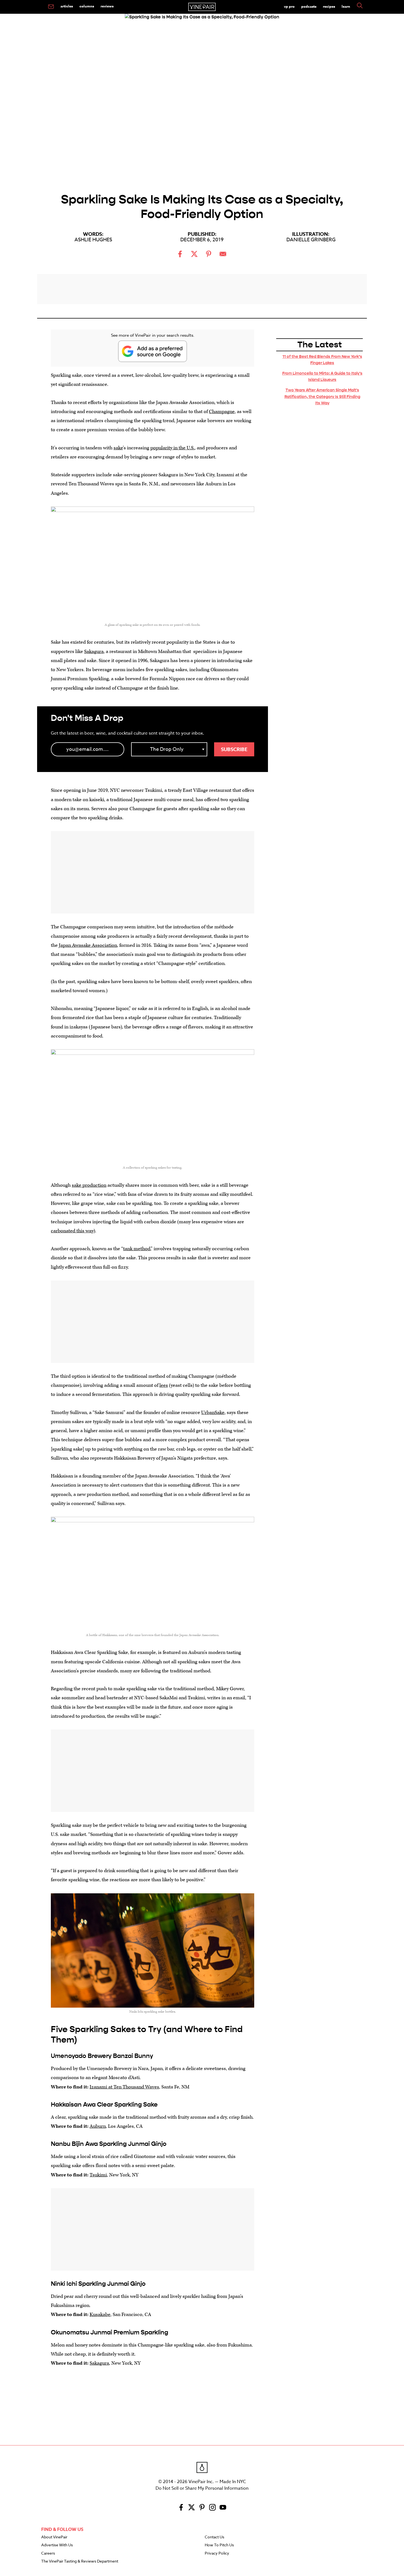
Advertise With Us (57, 2545)
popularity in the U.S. (172, 448)
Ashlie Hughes (93, 240)
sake (118, 448)
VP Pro (289, 6)
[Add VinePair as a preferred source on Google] (153, 351)
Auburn (98, 2126)
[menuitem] (51, 7)
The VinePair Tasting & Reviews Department (80, 2561)
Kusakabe (100, 2314)
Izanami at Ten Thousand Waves (124, 2087)
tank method (137, 1249)
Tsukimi (98, 2175)
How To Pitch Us (219, 2545)
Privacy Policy (217, 2553)
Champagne (222, 412)
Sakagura (94, 651)
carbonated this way (72, 1231)
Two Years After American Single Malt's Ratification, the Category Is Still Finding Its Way (322, 396)
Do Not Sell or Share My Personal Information (202, 2488)
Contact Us (215, 2537)
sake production (89, 1185)
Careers (48, 2553)
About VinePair (54, 2537)
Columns (87, 6)
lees (164, 1385)
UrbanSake (213, 1412)
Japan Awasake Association (88, 945)
